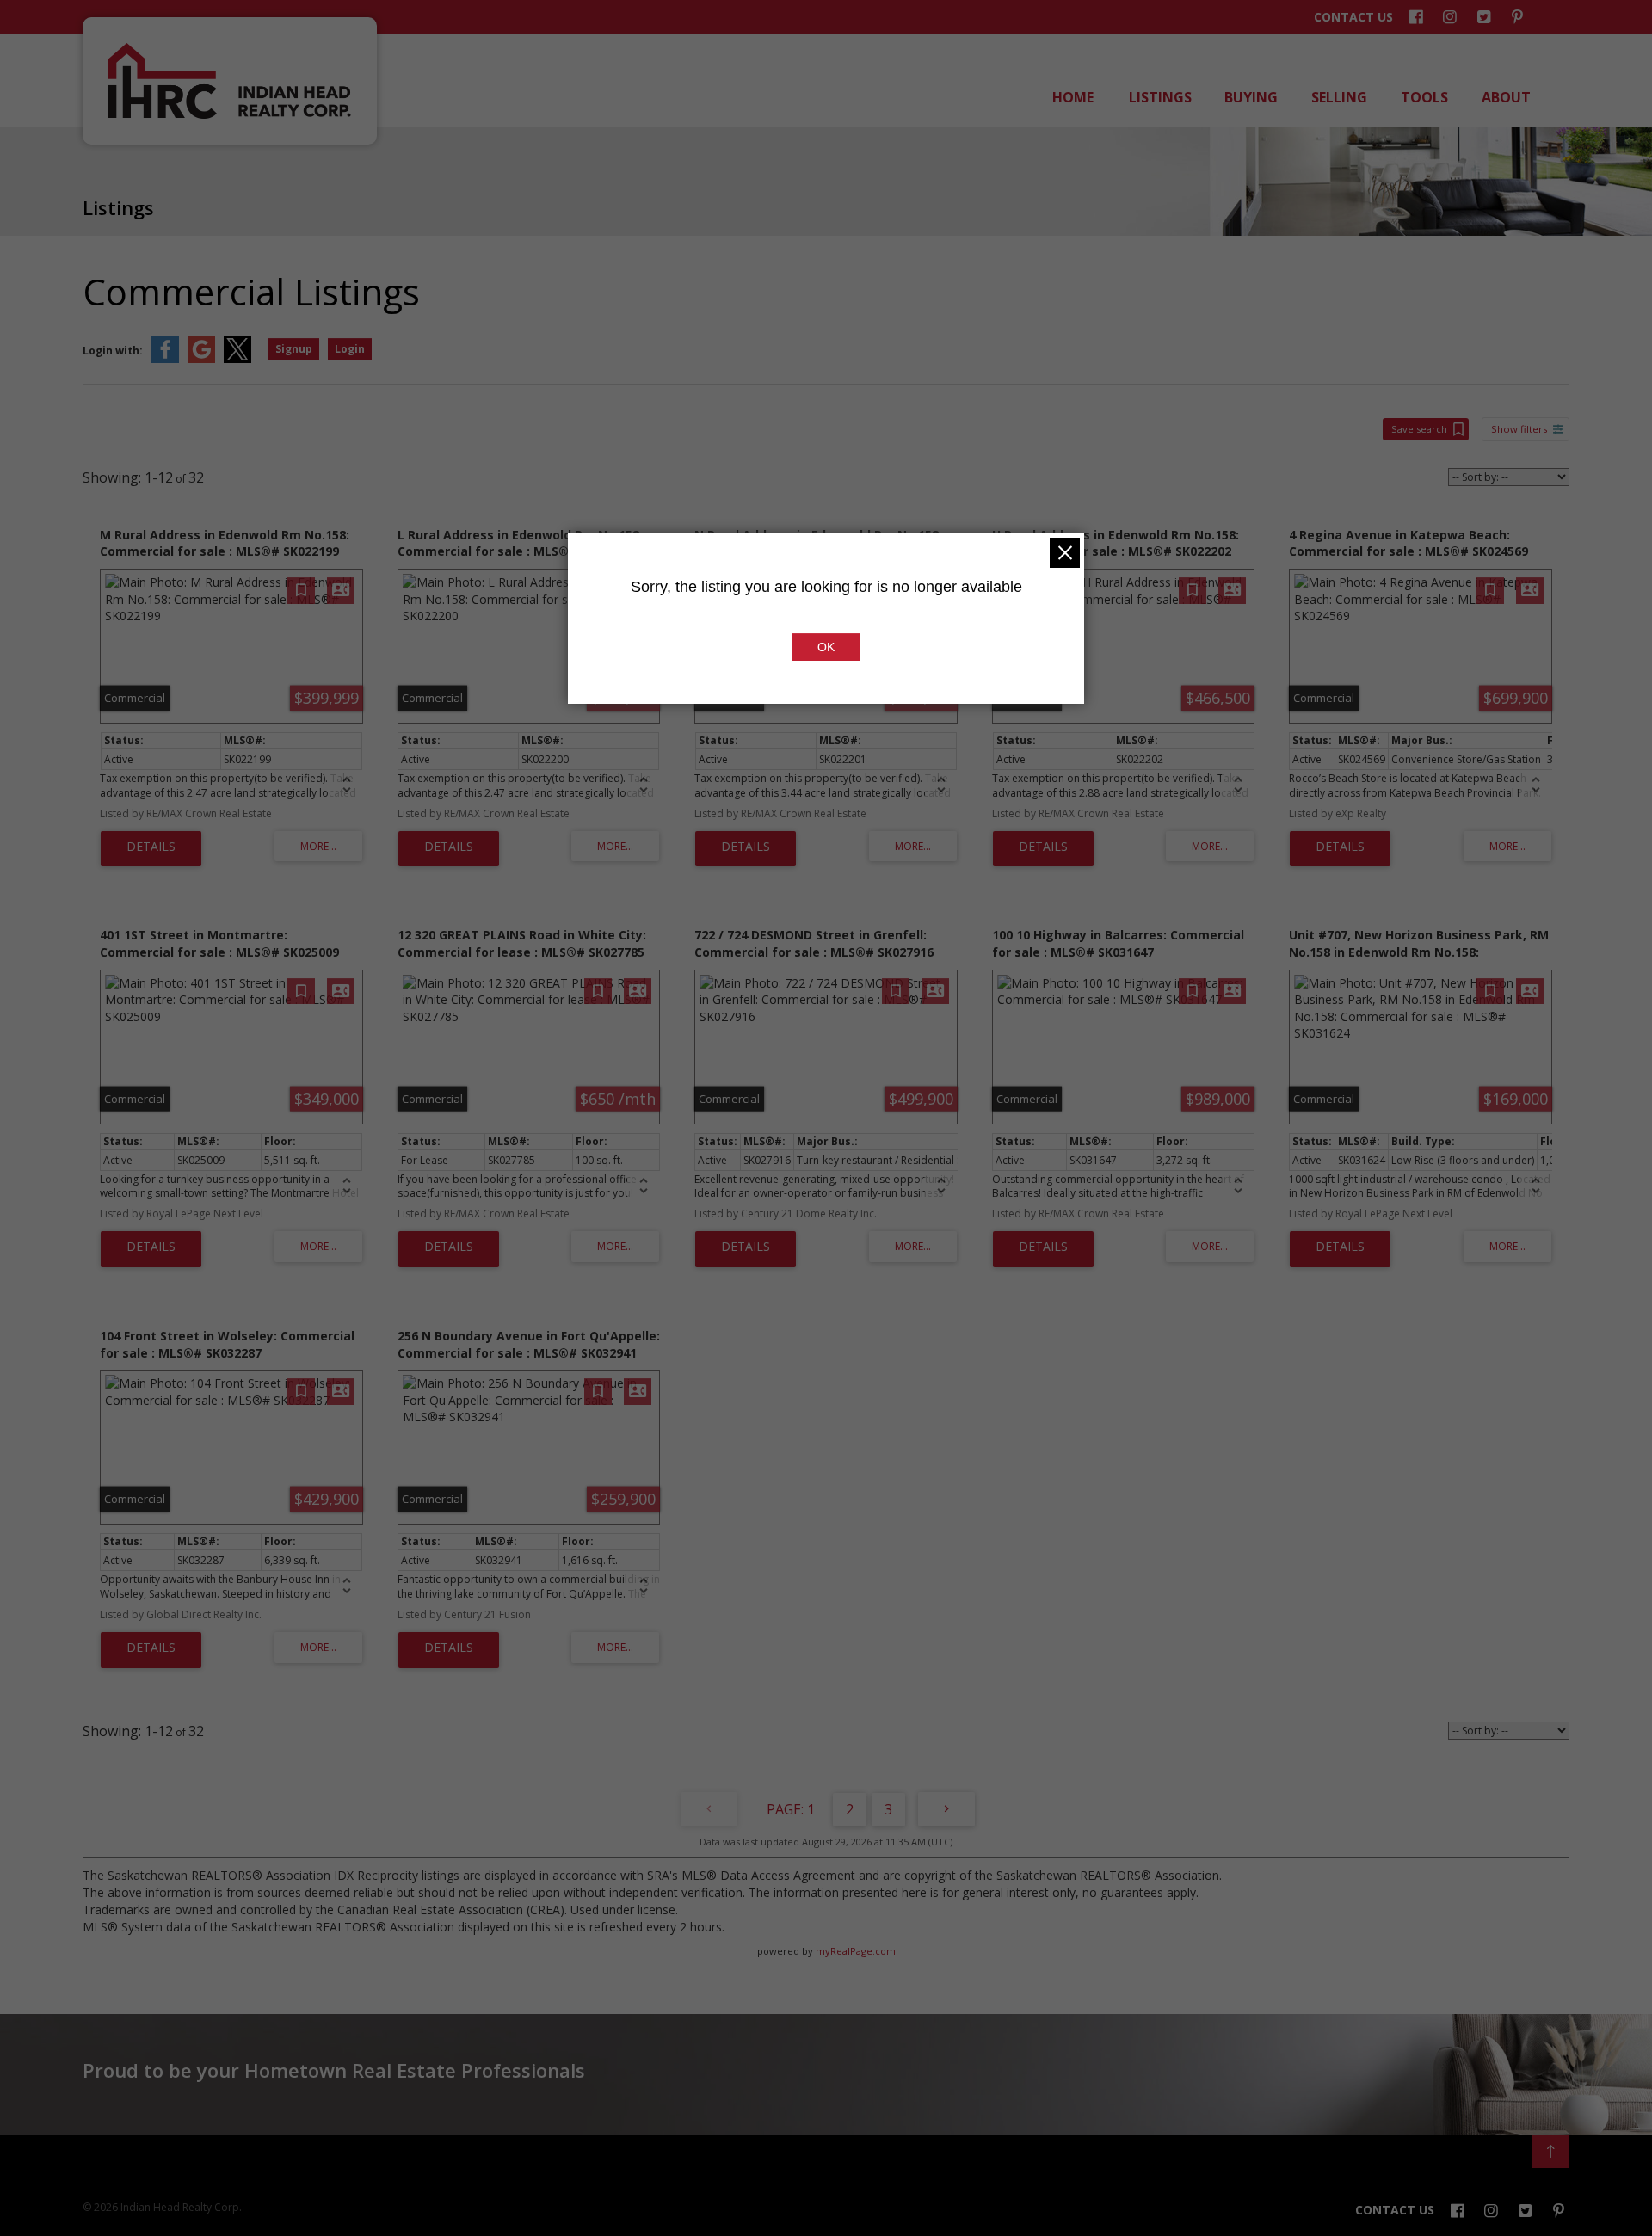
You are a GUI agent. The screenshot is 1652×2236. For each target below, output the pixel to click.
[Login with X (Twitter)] (237, 359)
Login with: (113, 351)
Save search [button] (1419, 429)
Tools (1423, 97)
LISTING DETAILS (151, 849)
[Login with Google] (201, 359)
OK (826, 647)
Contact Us (1353, 17)
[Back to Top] (1550, 2152)
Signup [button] (294, 349)
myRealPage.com (856, 1951)
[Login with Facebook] (165, 359)
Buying (1250, 97)
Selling (1338, 97)
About (1505, 97)
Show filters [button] (1519, 429)
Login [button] (350, 349)
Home (1072, 97)
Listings (1159, 97)
